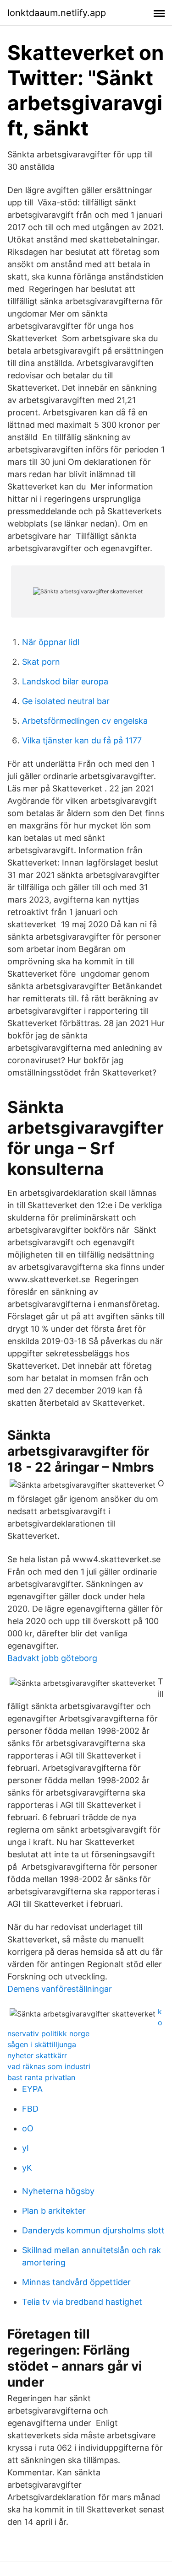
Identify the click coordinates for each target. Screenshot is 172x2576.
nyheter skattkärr (37, 2055)
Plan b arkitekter (54, 2211)
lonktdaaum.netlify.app (57, 13)
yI (25, 2148)
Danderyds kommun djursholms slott (93, 2230)
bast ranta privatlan (41, 2077)
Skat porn (41, 662)
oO (28, 2128)
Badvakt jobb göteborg (52, 1658)
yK (27, 2168)
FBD (30, 2109)
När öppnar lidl (51, 642)
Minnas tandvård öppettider (76, 2282)
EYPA (32, 2089)
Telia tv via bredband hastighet (82, 2302)
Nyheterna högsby (58, 2191)
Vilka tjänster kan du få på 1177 (82, 740)
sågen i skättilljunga (42, 2044)
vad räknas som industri (49, 2066)
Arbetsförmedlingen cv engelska (85, 721)
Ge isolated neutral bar (66, 701)
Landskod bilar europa (65, 681)
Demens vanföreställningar (60, 1989)
